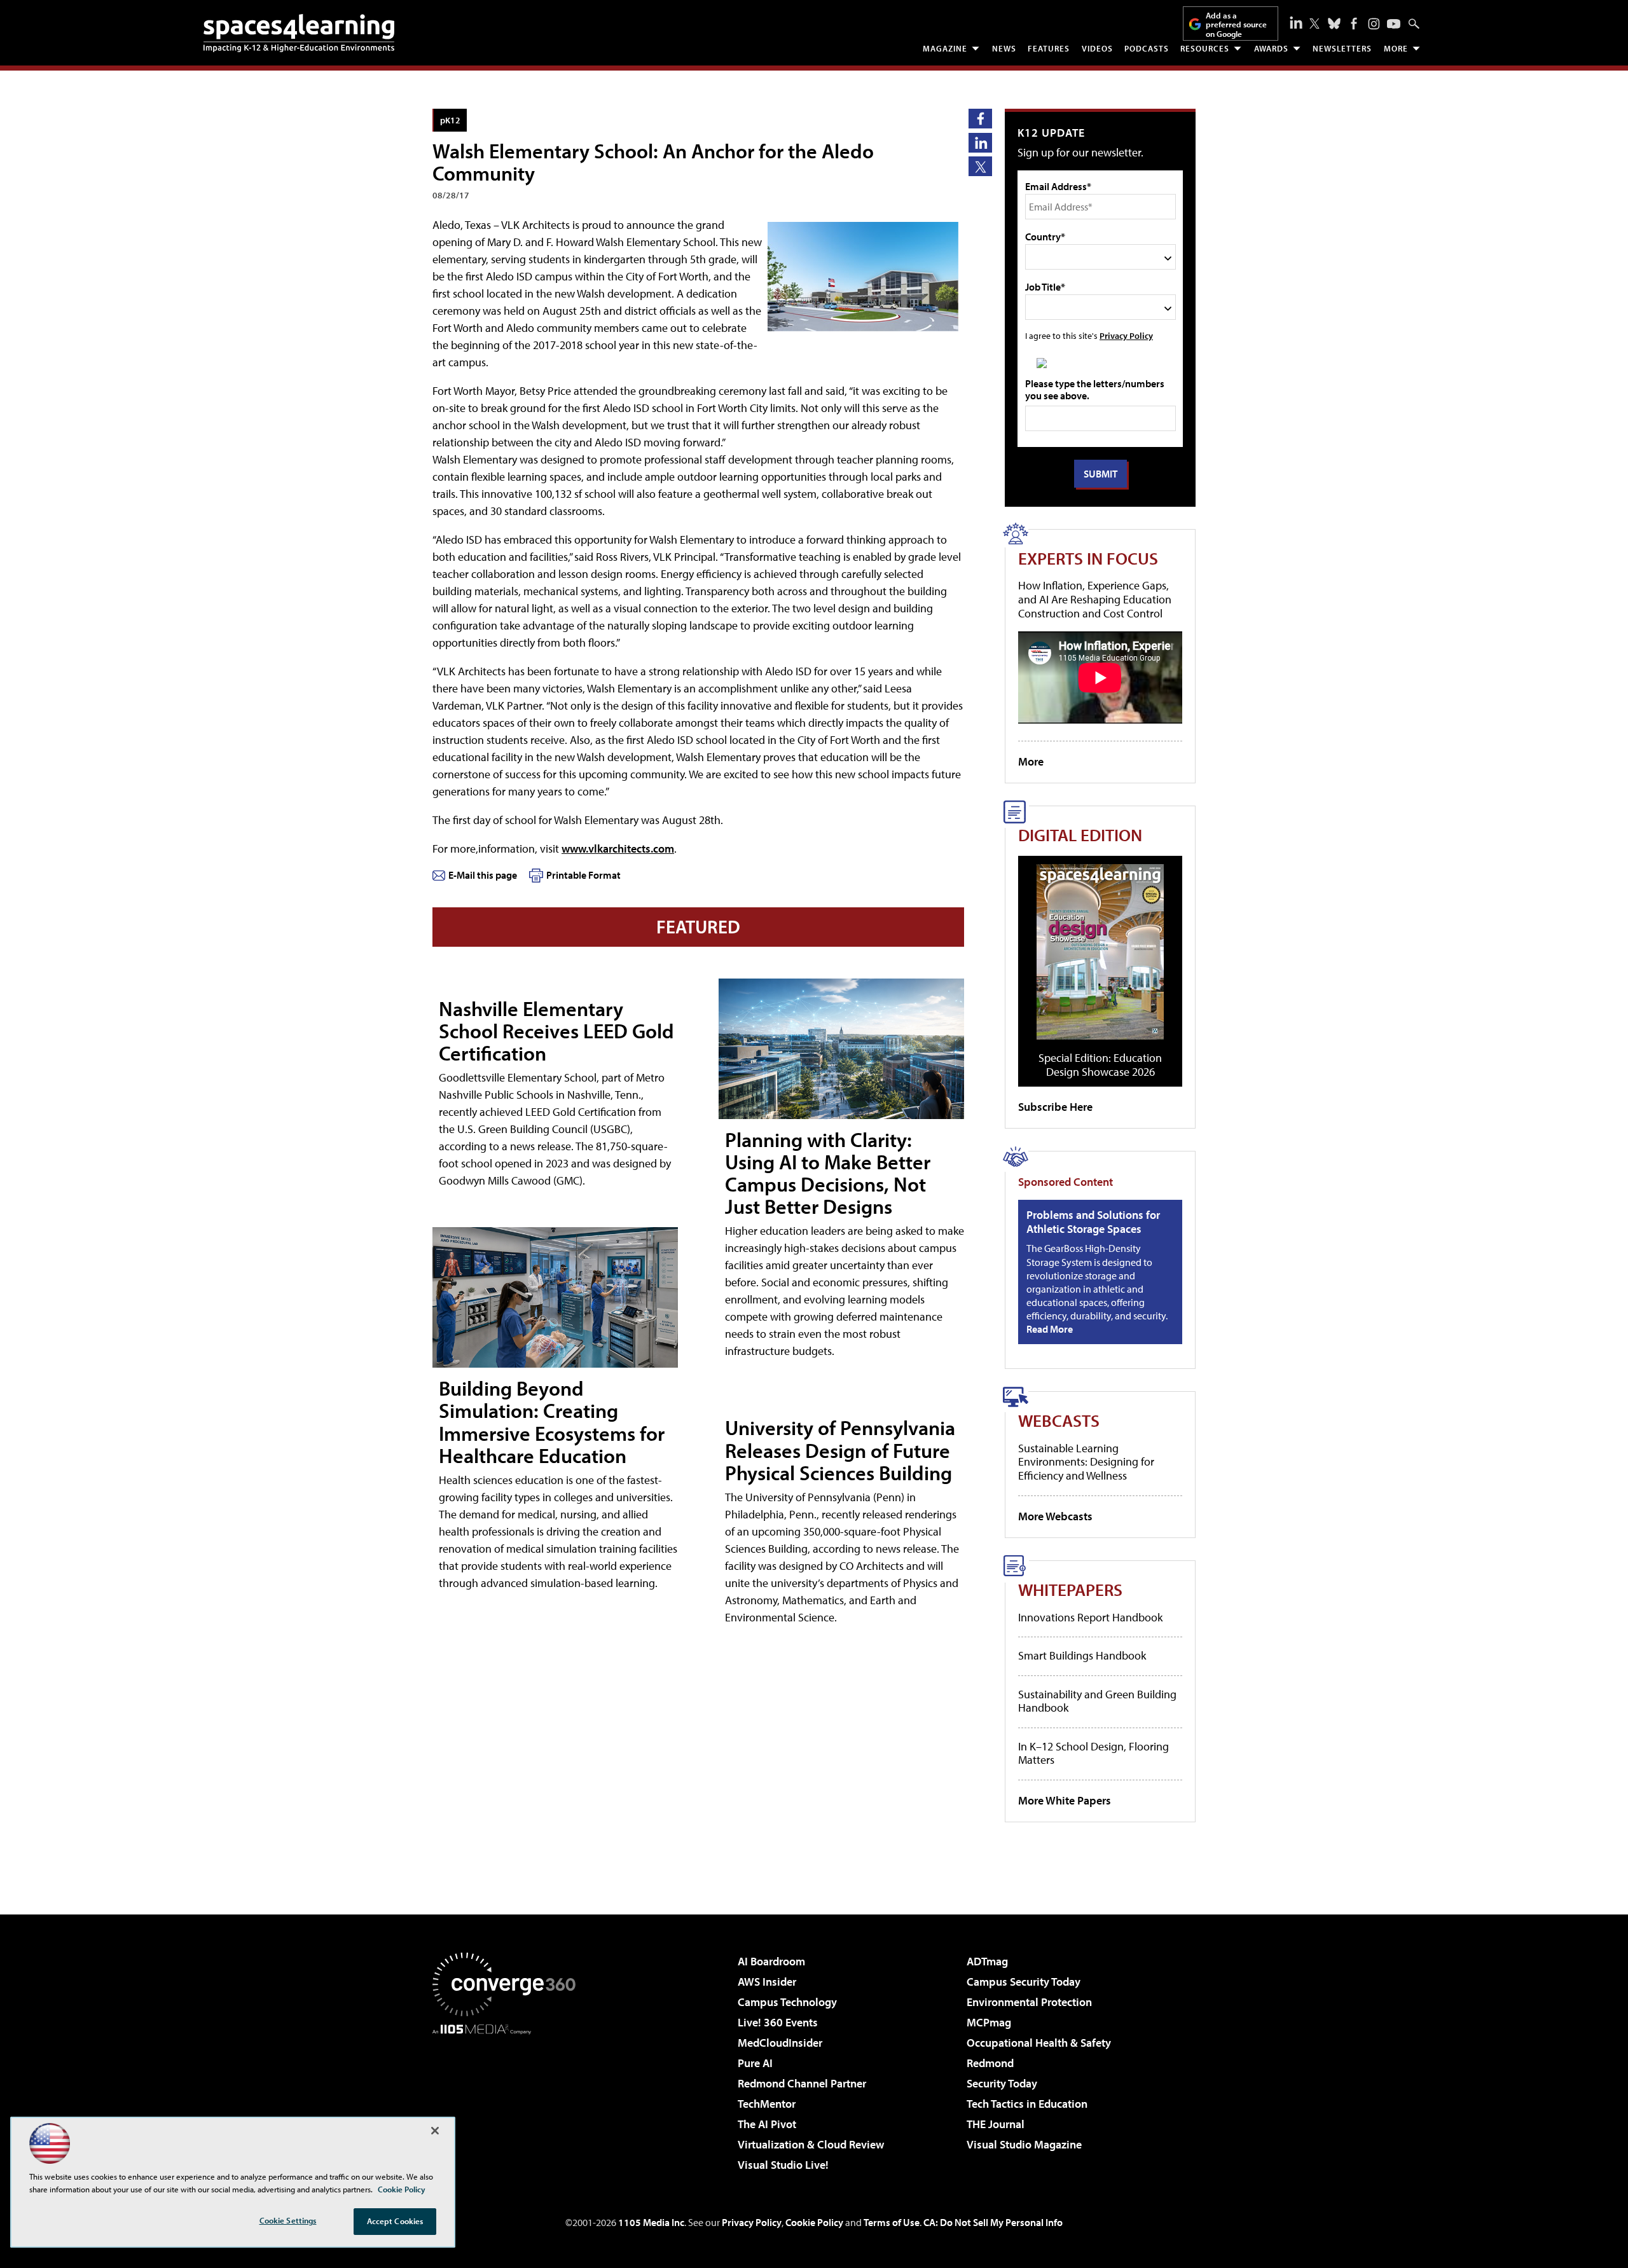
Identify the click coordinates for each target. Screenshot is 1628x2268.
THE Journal (996, 2124)
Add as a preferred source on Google (1236, 24)
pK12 (450, 120)
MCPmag (989, 2022)
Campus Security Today (1024, 1982)
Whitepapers (1070, 1589)
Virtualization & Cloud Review (811, 2144)
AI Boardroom (771, 1961)
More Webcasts (1055, 1516)
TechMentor (767, 2104)
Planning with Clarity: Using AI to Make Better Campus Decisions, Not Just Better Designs (828, 1173)
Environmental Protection (1029, 2002)
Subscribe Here (1055, 1107)
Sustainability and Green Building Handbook (1097, 1701)
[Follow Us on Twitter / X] (1314, 24)
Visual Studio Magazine (1024, 2144)
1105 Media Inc (651, 2222)
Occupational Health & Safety (1039, 2043)
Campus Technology (787, 2002)
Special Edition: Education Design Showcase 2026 (1100, 1065)
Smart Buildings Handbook (1082, 1655)
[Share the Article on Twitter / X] (980, 166)
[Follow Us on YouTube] (1394, 24)
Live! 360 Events (778, 2022)
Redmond (990, 2063)
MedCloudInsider (780, 2043)
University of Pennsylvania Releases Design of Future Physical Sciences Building (840, 1450)
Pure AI (755, 2063)
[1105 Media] (509, 2100)
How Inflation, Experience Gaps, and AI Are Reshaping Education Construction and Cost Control (1095, 599)
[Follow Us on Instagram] (1374, 24)
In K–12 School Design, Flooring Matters (1093, 1753)
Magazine (945, 48)
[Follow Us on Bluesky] (1334, 24)
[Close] (435, 2131)
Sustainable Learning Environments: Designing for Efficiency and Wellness (1086, 1462)
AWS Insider (767, 1982)
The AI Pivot (767, 2124)
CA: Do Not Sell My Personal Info (993, 2222)
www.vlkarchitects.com (618, 849)
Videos (1097, 48)
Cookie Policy (814, 2222)
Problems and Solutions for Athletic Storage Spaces (1093, 1222)
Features (1049, 48)
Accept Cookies (395, 2221)
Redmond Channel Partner (802, 2083)
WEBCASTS (1059, 1420)
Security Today (1002, 2083)
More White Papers (1065, 1800)
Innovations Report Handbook (1090, 1617)
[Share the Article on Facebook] (980, 119)
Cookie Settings (288, 2220)
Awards (1271, 48)
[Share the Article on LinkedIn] (980, 143)
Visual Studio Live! (783, 2165)
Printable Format (583, 875)
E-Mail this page (483, 875)
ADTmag (987, 1961)
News (1004, 48)
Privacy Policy (1126, 335)
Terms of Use (892, 2222)
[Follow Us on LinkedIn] (1296, 22)
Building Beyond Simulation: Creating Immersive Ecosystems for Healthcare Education (552, 1422)
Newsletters (1342, 48)
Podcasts (1147, 48)
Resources (1205, 48)
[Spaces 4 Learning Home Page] (299, 33)
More (1396, 48)
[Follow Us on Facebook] (1354, 24)
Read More (1050, 1329)
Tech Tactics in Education (1027, 2104)
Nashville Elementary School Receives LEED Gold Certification (556, 1031)
